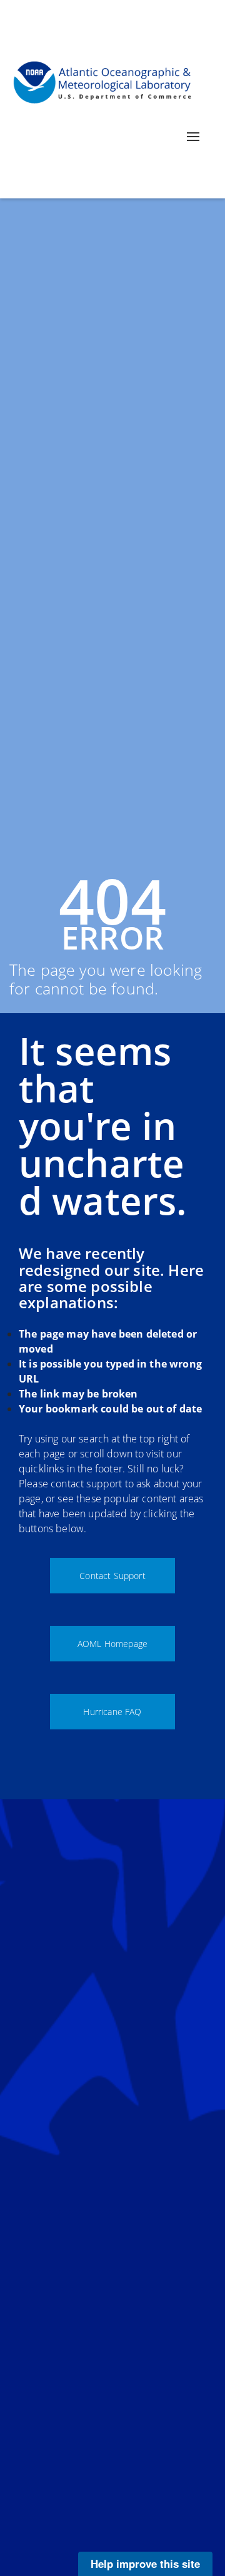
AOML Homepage (112, 1644)
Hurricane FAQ (112, 1712)
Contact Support (112, 1576)
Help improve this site (145, 2564)
